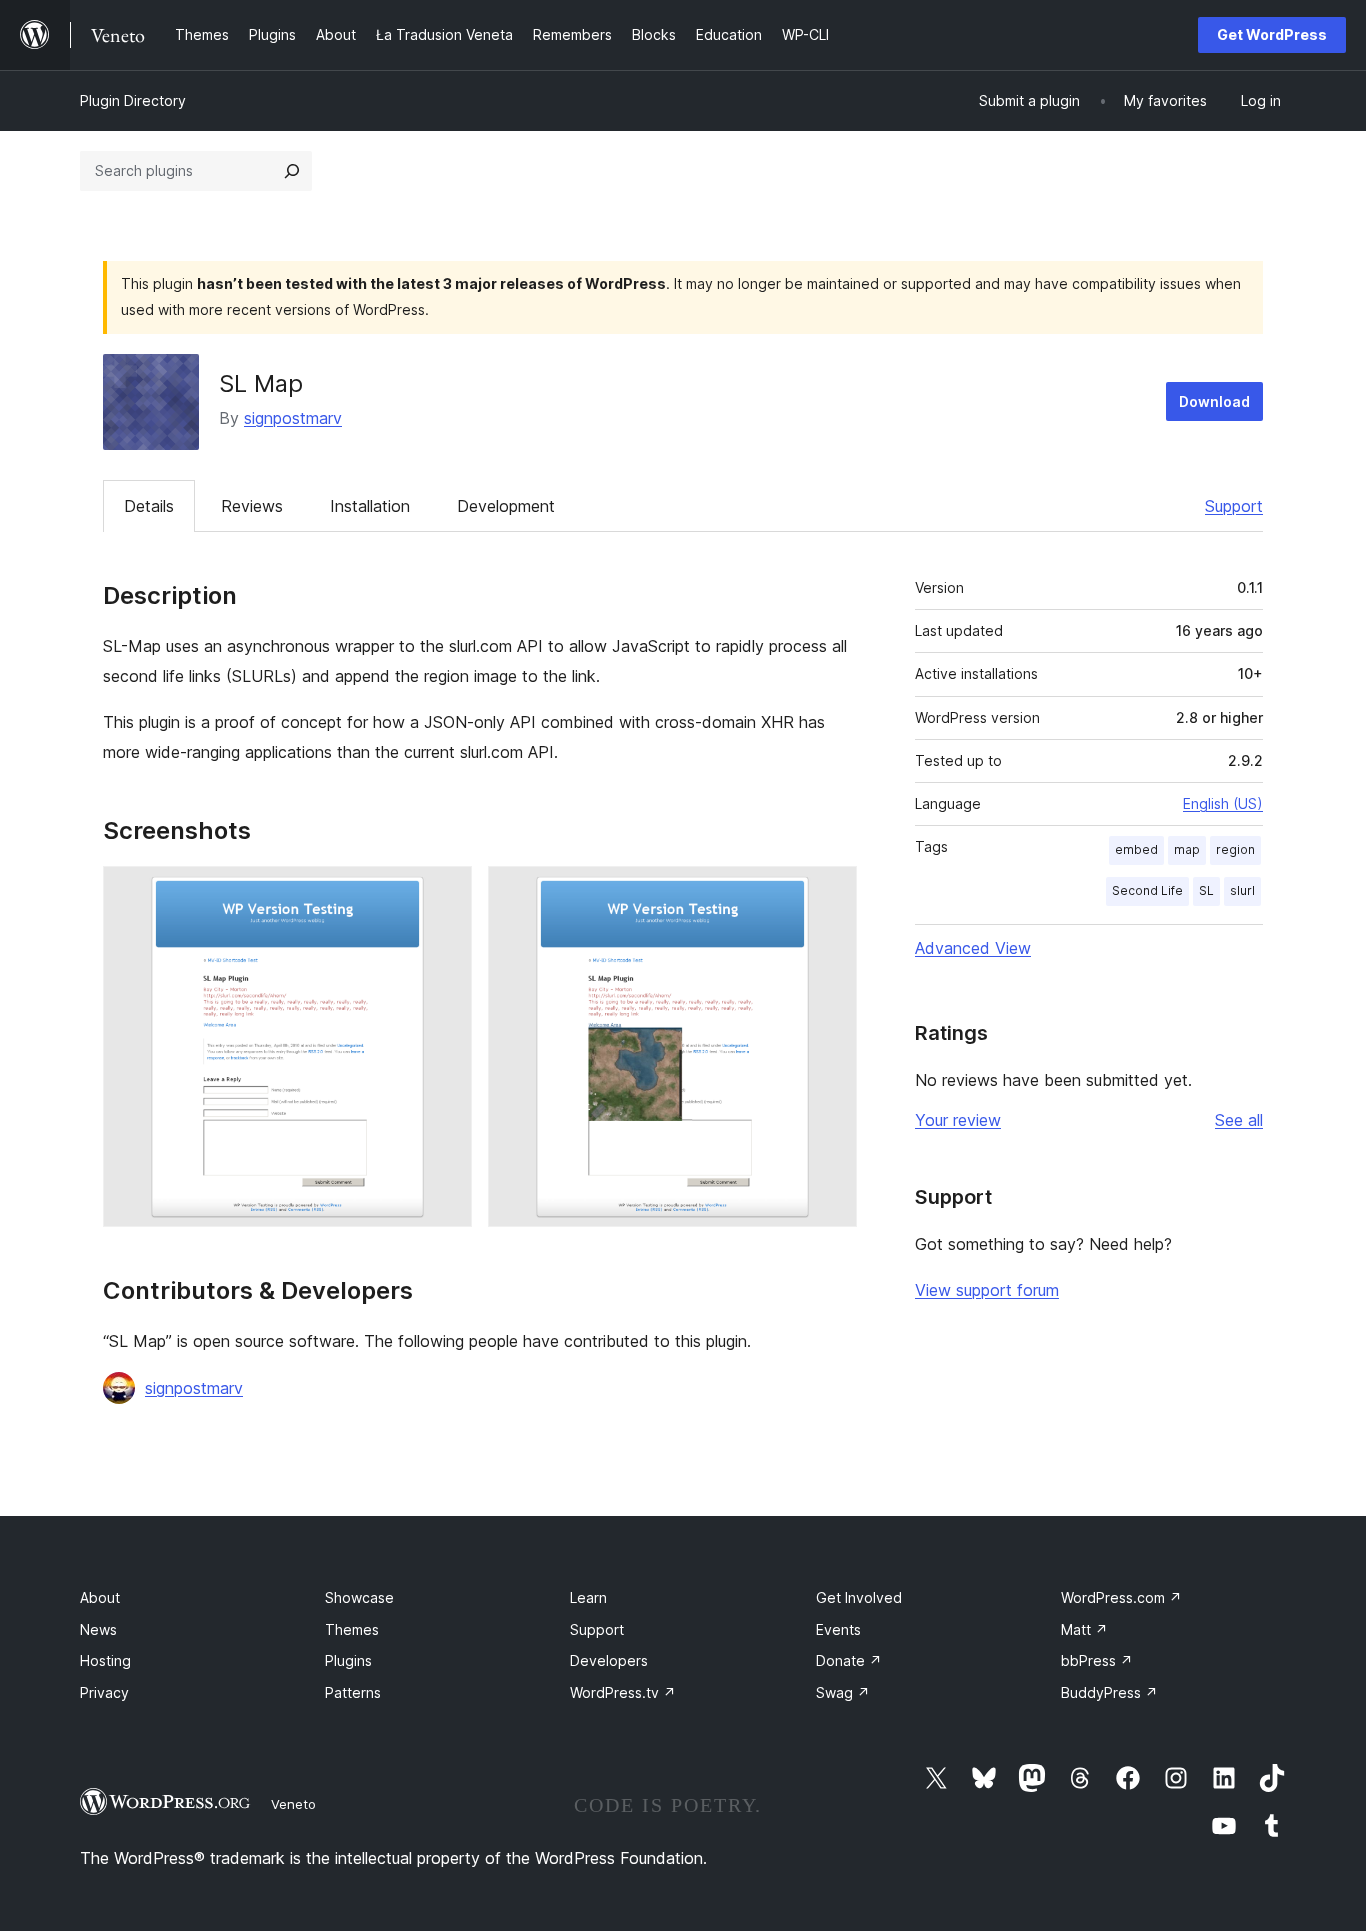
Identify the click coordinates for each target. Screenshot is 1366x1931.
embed (1136, 849)
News (98, 1629)
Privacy (104, 1692)
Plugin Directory (133, 100)
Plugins (348, 1660)
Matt (1084, 1629)
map (1187, 849)
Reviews (252, 506)
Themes (352, 1629)
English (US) (1223, 803)
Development (506, 506)
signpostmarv (293, 418)
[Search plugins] (292, 171)
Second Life (1147, 890)
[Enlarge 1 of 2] (445, 893)
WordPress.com (1121, 1597)
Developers (609, 1660)
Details (149, 506)
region (1235, 849)
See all (1239, 1120)
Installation (370, 506)
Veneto (293, 1804)
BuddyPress (1109, 1692)
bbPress (1097, 1660)
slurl (1242, 890)
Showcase (359, 1597)
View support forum (987, 1290)
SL (1206, 890)
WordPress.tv (623, 1692)
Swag (843, 1692)
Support (1234, 506)
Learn (588, 1597)
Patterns (353, 1692)
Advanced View (973, 948)
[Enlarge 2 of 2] (830, 893)
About (100, 1597)
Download (1214, 401)
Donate (849, 1660)
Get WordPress (1272, 34)
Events (838, 1629)
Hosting (105, 1660)
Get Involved (859, 1597)
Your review (958, 1120)
